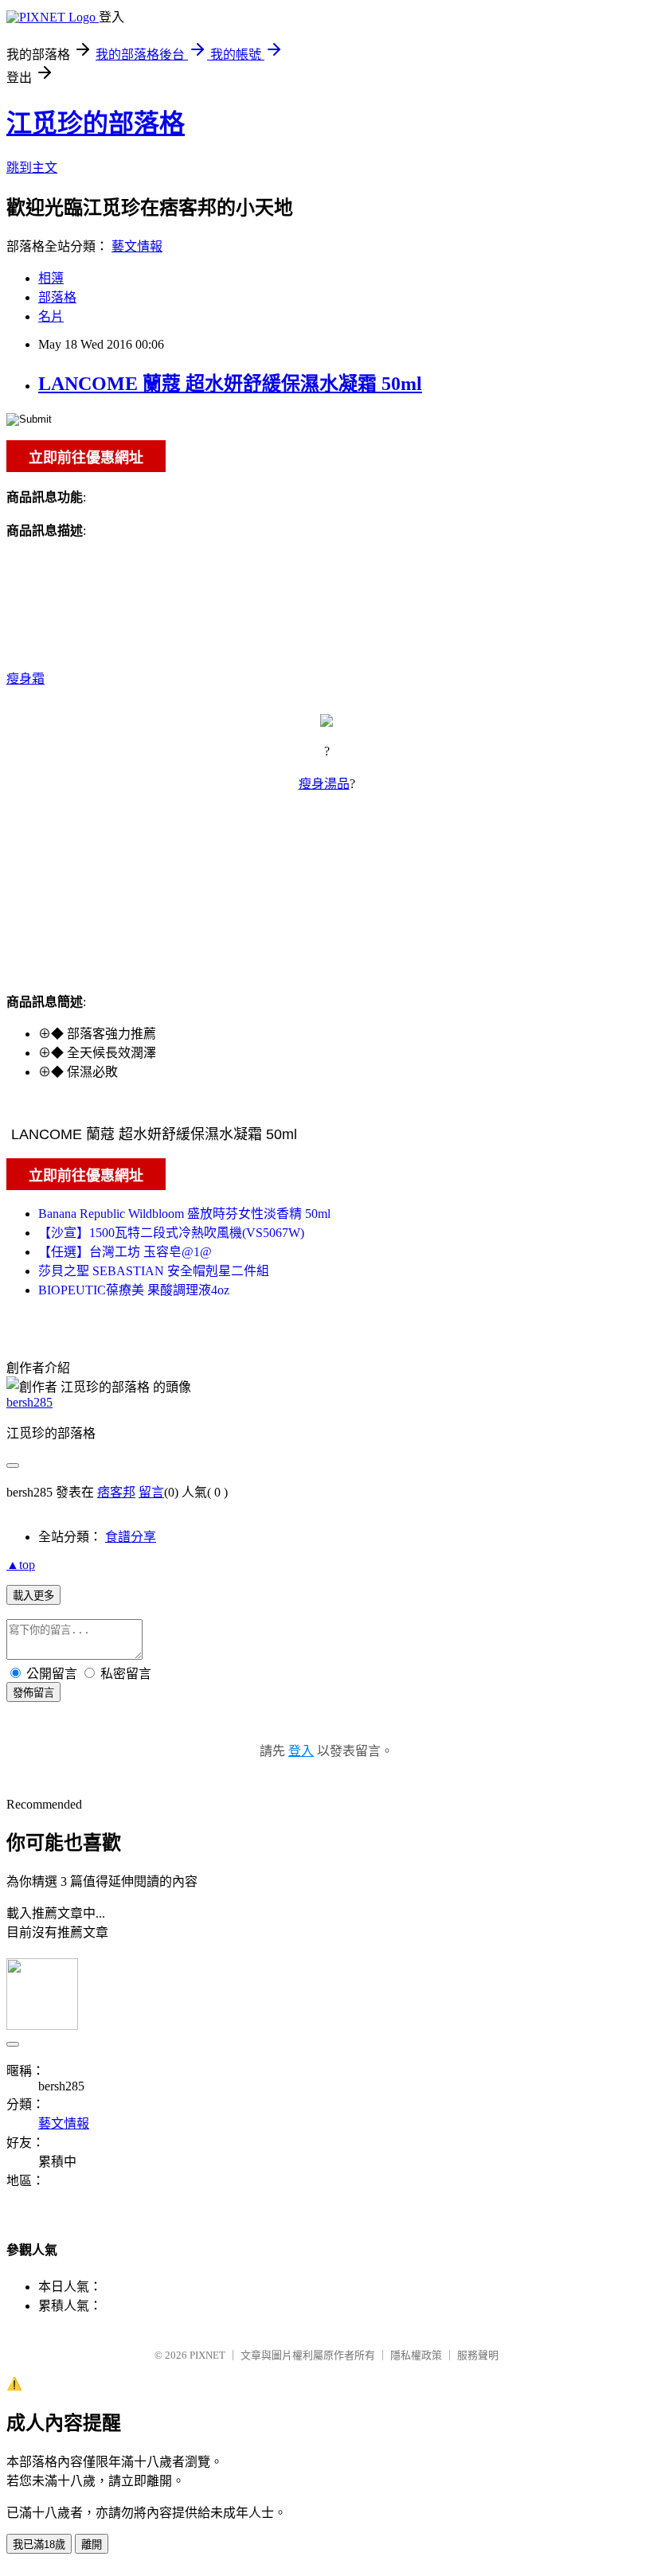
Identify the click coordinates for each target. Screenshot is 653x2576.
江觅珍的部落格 (96, 123)
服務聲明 (478, 2355)
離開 (92, 2545)
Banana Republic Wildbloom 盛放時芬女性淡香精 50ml (184, 1214)
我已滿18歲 (39, 2545)
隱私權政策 (416, 2355)
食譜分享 (131, 1537)
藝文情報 (137, 246)
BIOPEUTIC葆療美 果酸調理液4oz (134, 1290)
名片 (51, 316)
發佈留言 (33, 1693)
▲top (21, 1565)
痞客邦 (116, 1492)
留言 (151, 1492)
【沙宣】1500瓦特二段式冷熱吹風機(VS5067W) (171, 1233)
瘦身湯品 (324, 784)
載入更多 (33, 1596)
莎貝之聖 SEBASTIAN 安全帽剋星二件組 (154, 1271)
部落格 (57, 297)
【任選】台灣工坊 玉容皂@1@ (125, 1252)
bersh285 (29, 1402)
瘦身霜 (25, 679)
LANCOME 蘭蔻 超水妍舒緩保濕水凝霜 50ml (230, 384)
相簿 (51, 278)
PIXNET (207, 2355)
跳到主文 (32, 168)
